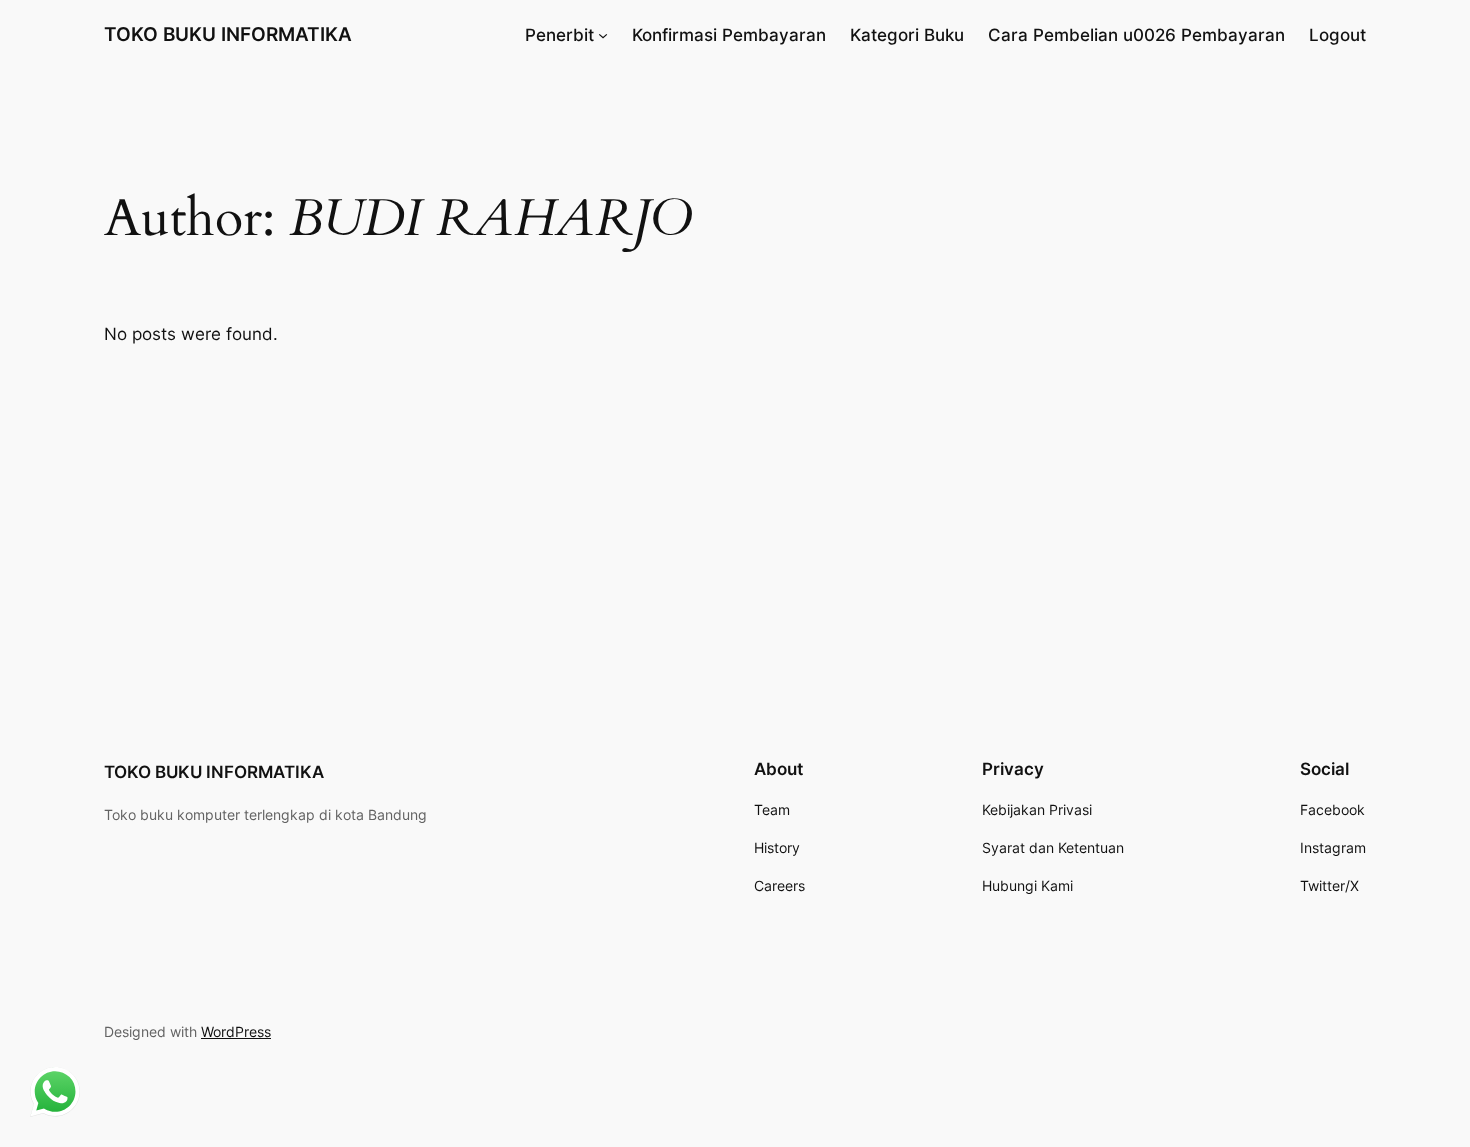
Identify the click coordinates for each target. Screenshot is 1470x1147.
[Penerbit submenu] (603, 35)
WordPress (236, 1031)
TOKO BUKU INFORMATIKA (228, 34)
